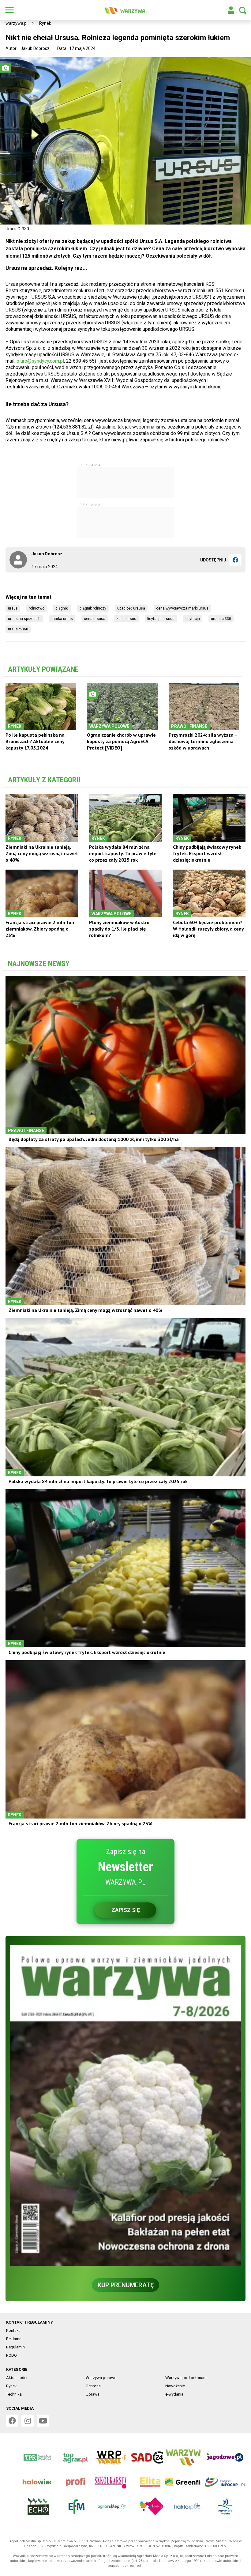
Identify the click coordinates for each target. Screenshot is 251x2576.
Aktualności (17, 2378)
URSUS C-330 (221, 619)
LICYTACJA (193, 619)
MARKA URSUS (62, 619)
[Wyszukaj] (243, 10)
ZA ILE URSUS (126, 619)
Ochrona (93, 2386)
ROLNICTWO (37, 608)
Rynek (45, 23)
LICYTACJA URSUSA (161, 619)
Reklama (14, 2339)
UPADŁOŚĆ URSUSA (131, 608)
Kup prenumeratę (126, 2285)
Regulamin (15, 2347)
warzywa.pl (17, 23)
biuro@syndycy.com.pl (40, 361)
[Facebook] (235, 560)
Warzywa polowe (101, 2378)
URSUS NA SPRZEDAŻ (24, 619)
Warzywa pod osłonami (186, 2378)
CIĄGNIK (62, 608)
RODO (11, 2355)
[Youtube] (43, 2421)
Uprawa (93, 2394)
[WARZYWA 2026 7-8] (125, 2106)
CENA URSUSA (95, 619)
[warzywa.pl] (125, 10)
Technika (14, 2394)
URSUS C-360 (18, 629)
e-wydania (174, 2394)
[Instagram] (28, 2421)
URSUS (13, 608)
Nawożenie (175, 2386)
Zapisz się (126, 1910)
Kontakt (13, 2330)
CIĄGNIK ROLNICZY (93, 608)
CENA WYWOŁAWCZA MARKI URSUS (182, 608)
